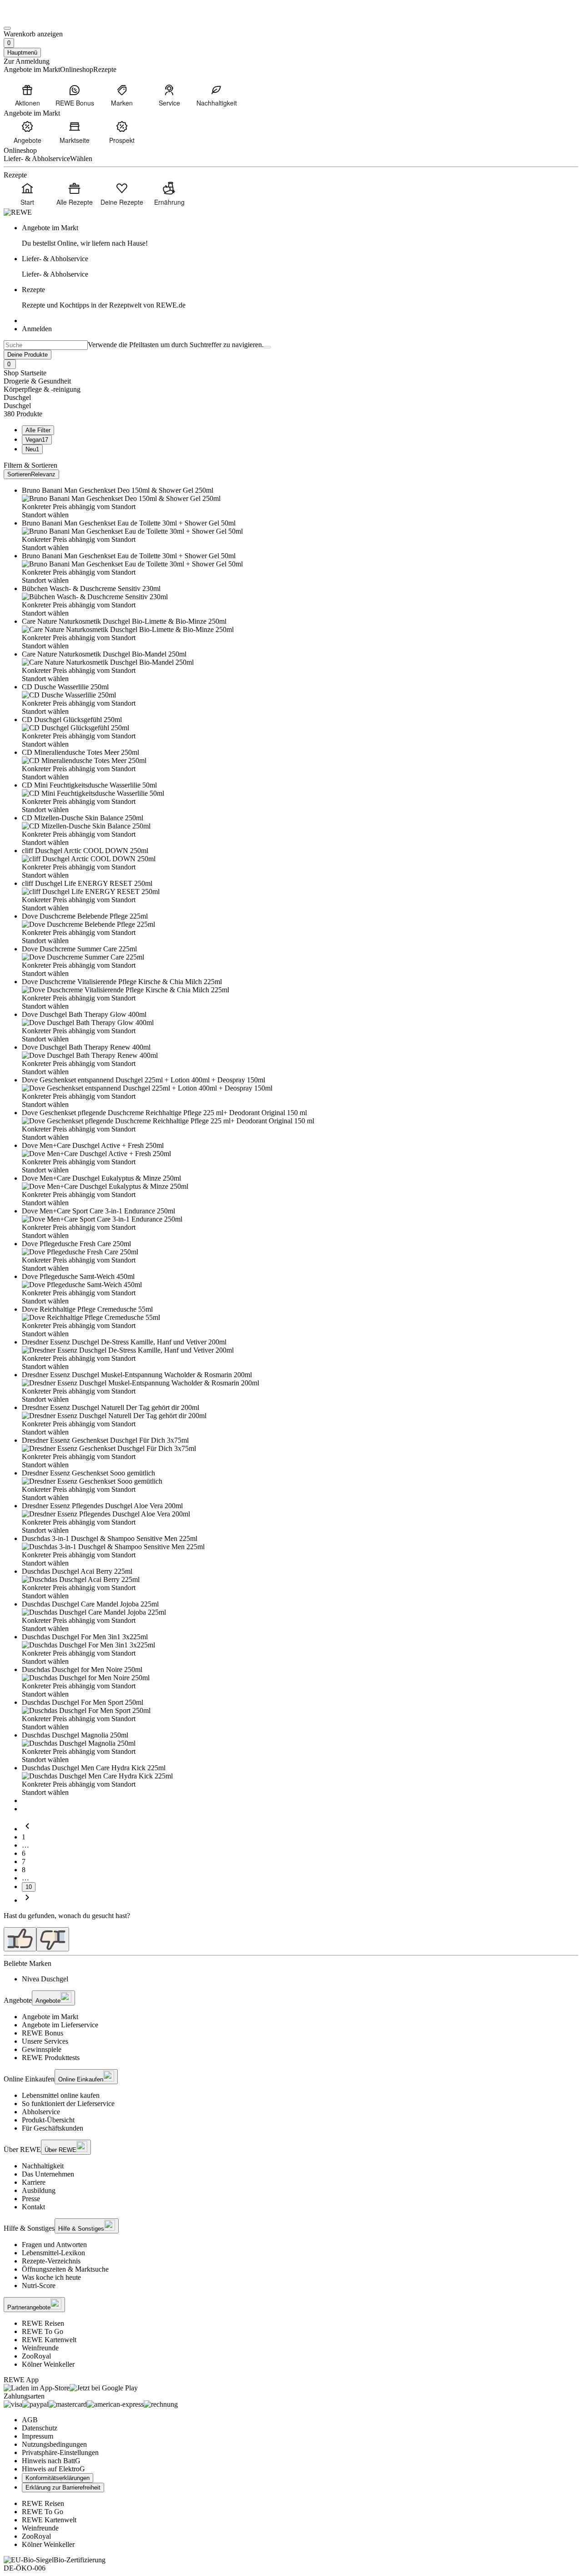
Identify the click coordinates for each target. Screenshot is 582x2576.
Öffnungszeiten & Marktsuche (65, 2269)
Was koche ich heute (51, 2277)
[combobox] (46, 345)
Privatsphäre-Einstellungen (60, 2452)
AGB (30, 2420)
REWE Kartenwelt (49, 2340)
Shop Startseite (25, 373)
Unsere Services (45, 2041)
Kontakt (33, 2207)
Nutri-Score (39, 2286)
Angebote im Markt (50, 2017)
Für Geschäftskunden (53, 2128)
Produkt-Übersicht (48, 2120)
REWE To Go (43, 2331)
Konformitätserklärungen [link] (58, 2478)
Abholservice (41, 2112)
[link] (300, 236)
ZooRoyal (36, 2356)
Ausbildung (39, 2190)
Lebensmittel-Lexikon (53, 2253)
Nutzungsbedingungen (54, 2444)
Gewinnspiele (42, 2049)
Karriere (34, 2182)
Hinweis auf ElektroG (53, 2469)
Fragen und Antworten (54, 2245)
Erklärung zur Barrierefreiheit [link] (63, 2488)
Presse (31, 2199)
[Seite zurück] (27, 1829)
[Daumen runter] (53, 1939)
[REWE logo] (18, 212)
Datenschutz (40, 2428)
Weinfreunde (40, 2348)
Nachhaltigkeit (43, 2166)
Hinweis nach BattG (51, 2461)
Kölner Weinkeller (48, 2364)
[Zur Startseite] (35, 18)
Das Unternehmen (48, 2174)
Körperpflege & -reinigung (42, 389)
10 (29, 1887)
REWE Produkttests (51, 2058)
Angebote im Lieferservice (60, 2025)
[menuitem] (27, 95)
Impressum (38, 2436)
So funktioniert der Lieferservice (68, 2104)
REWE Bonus (43, 2033)
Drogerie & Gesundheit (37, 381)
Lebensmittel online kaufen (61, 2095)
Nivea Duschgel (45, 1979)
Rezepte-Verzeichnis (51, 2261)
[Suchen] (267, 347)
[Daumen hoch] (20, 1939)
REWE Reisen (43, 2323)
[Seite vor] (27, 1900)
